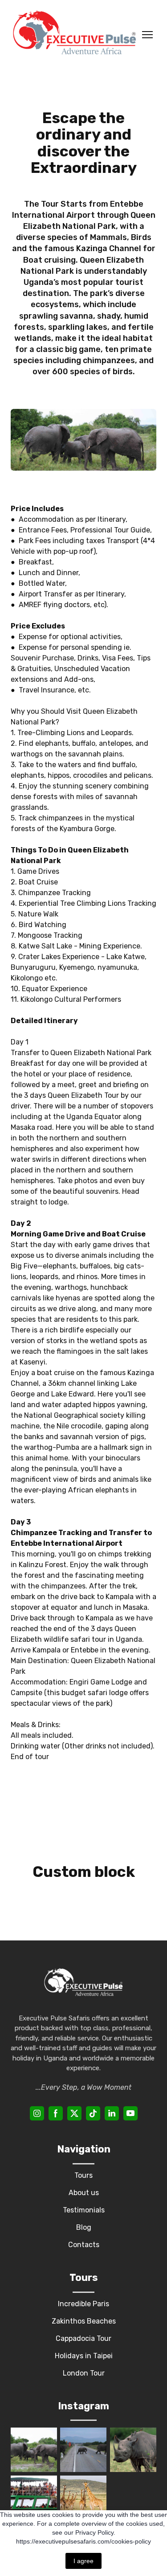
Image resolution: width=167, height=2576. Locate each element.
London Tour (84, 2373)
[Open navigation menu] (147, 35)
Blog (84, 2227)
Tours (83, 2175)
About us (84, 2193)
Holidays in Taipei (84, 2356)
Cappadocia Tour (83, 2338)
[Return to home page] (75, 35)
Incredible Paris (83, 2304)
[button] (37, 2113)
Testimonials (84, 2210)
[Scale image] (34, 2450)
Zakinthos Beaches (84, 2321)
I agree (83, 2561)
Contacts (84, 2245)
